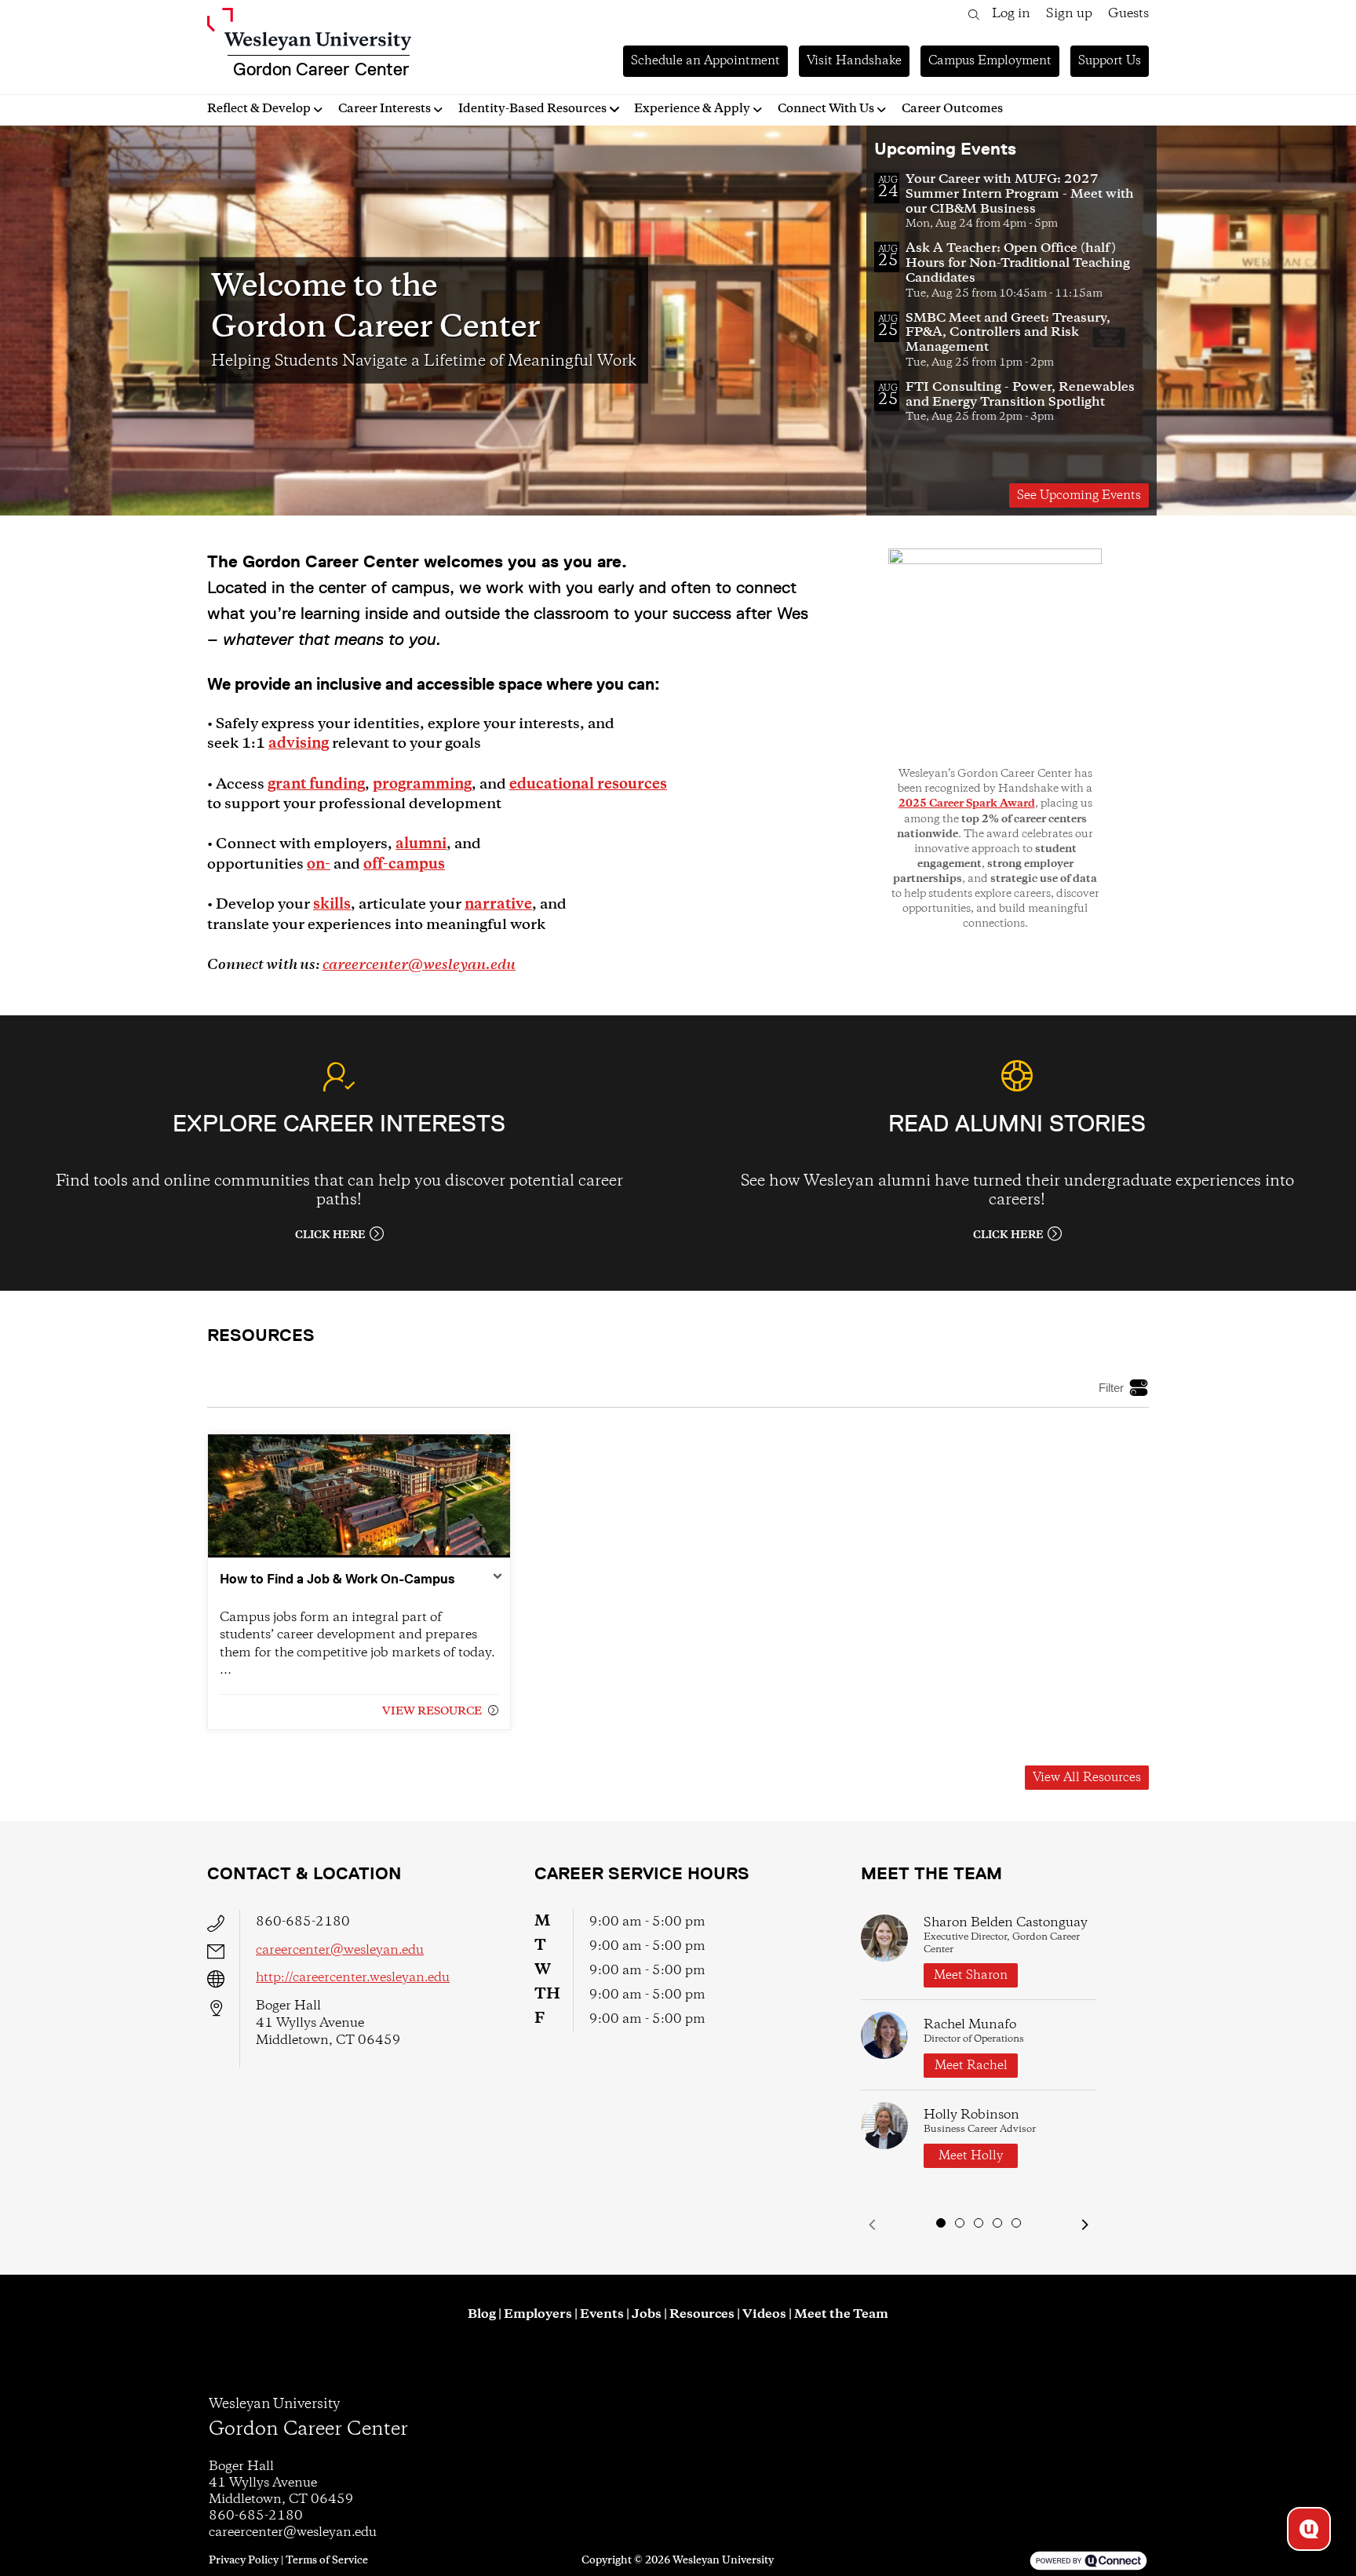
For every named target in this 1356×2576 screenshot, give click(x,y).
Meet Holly (971, 2156)
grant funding (316, 785)
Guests (1128, 14)
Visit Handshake (854, 61)
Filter (1111, 1388)
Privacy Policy (244, 2560)
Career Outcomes (952, 109)
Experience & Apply (692, 109)
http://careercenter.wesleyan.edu (353, 1978)
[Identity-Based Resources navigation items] (616, 109)
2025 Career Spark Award (967, 804)
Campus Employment (990, 61)
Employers (538, 2314)
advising (299, 744)
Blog (482, 2314)
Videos (764, 2314)
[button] (872, 2225)
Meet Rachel (971, 2066)
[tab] (941, 2223)
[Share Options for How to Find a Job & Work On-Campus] (498, 1578)
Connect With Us (826, 109)
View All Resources (1087, 1778)
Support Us (1110, 61)
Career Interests (385, 109)
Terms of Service (327, 2560)
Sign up (1069, 14)
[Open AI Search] (1309, 2529)
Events (602, 2314)
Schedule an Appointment (705, 61)
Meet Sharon (971, 1975)
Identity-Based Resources (532, 109)
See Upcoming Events (1079, 496)
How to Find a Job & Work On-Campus (337, 1579)
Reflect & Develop (259, 109)
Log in (1011, 14)
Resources (702, 2314)
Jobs (647, 2314)
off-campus (404, 865)
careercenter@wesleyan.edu (419, 965)
